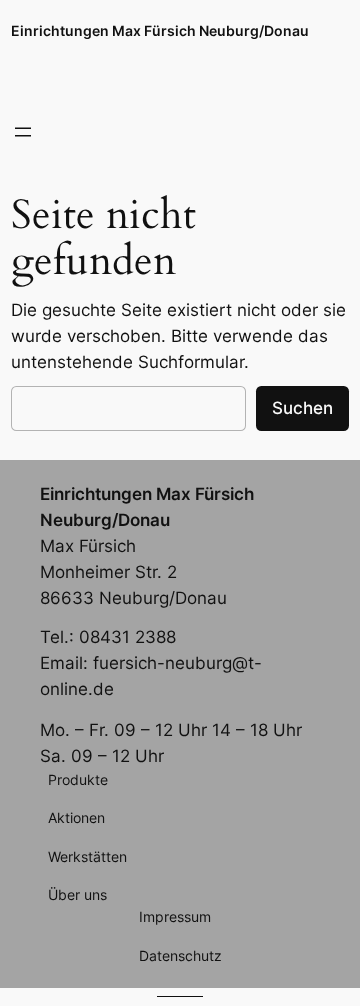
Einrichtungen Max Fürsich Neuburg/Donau (160, 30)
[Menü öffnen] (23, 132)
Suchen (302, 408)
